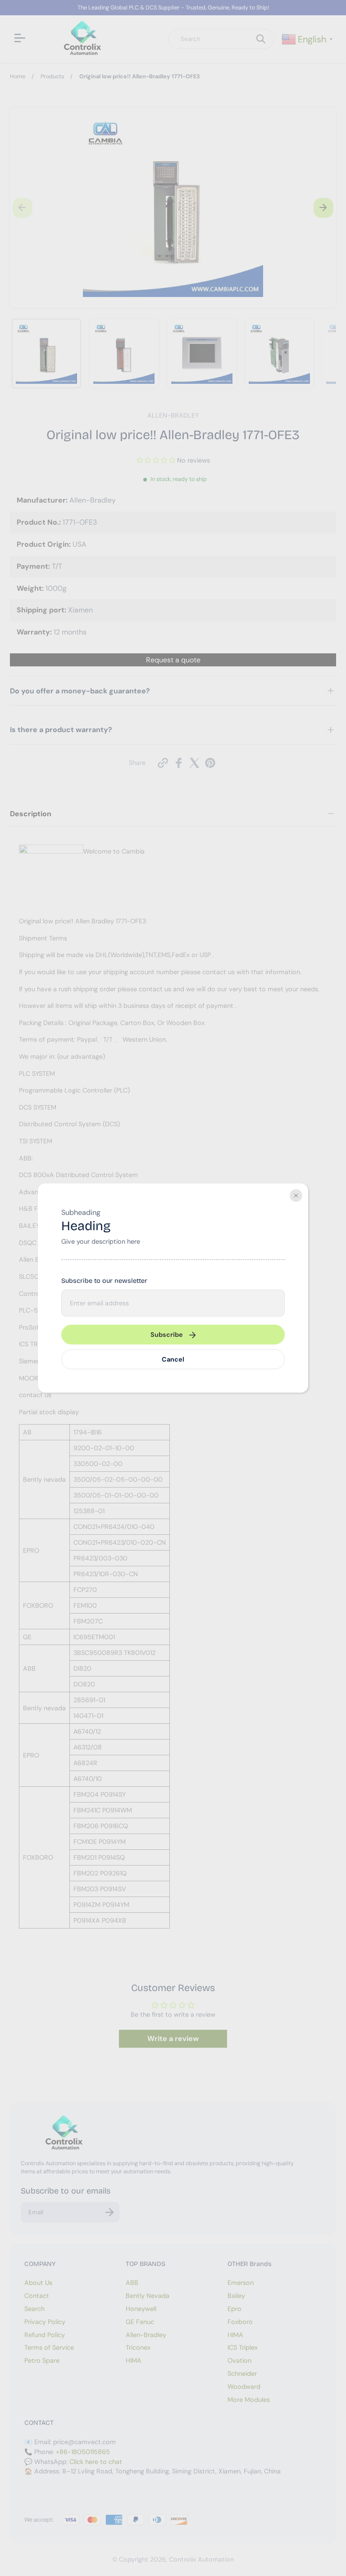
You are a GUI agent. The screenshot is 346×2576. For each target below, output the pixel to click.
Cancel (173, 1359)
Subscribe (167, 1335)
